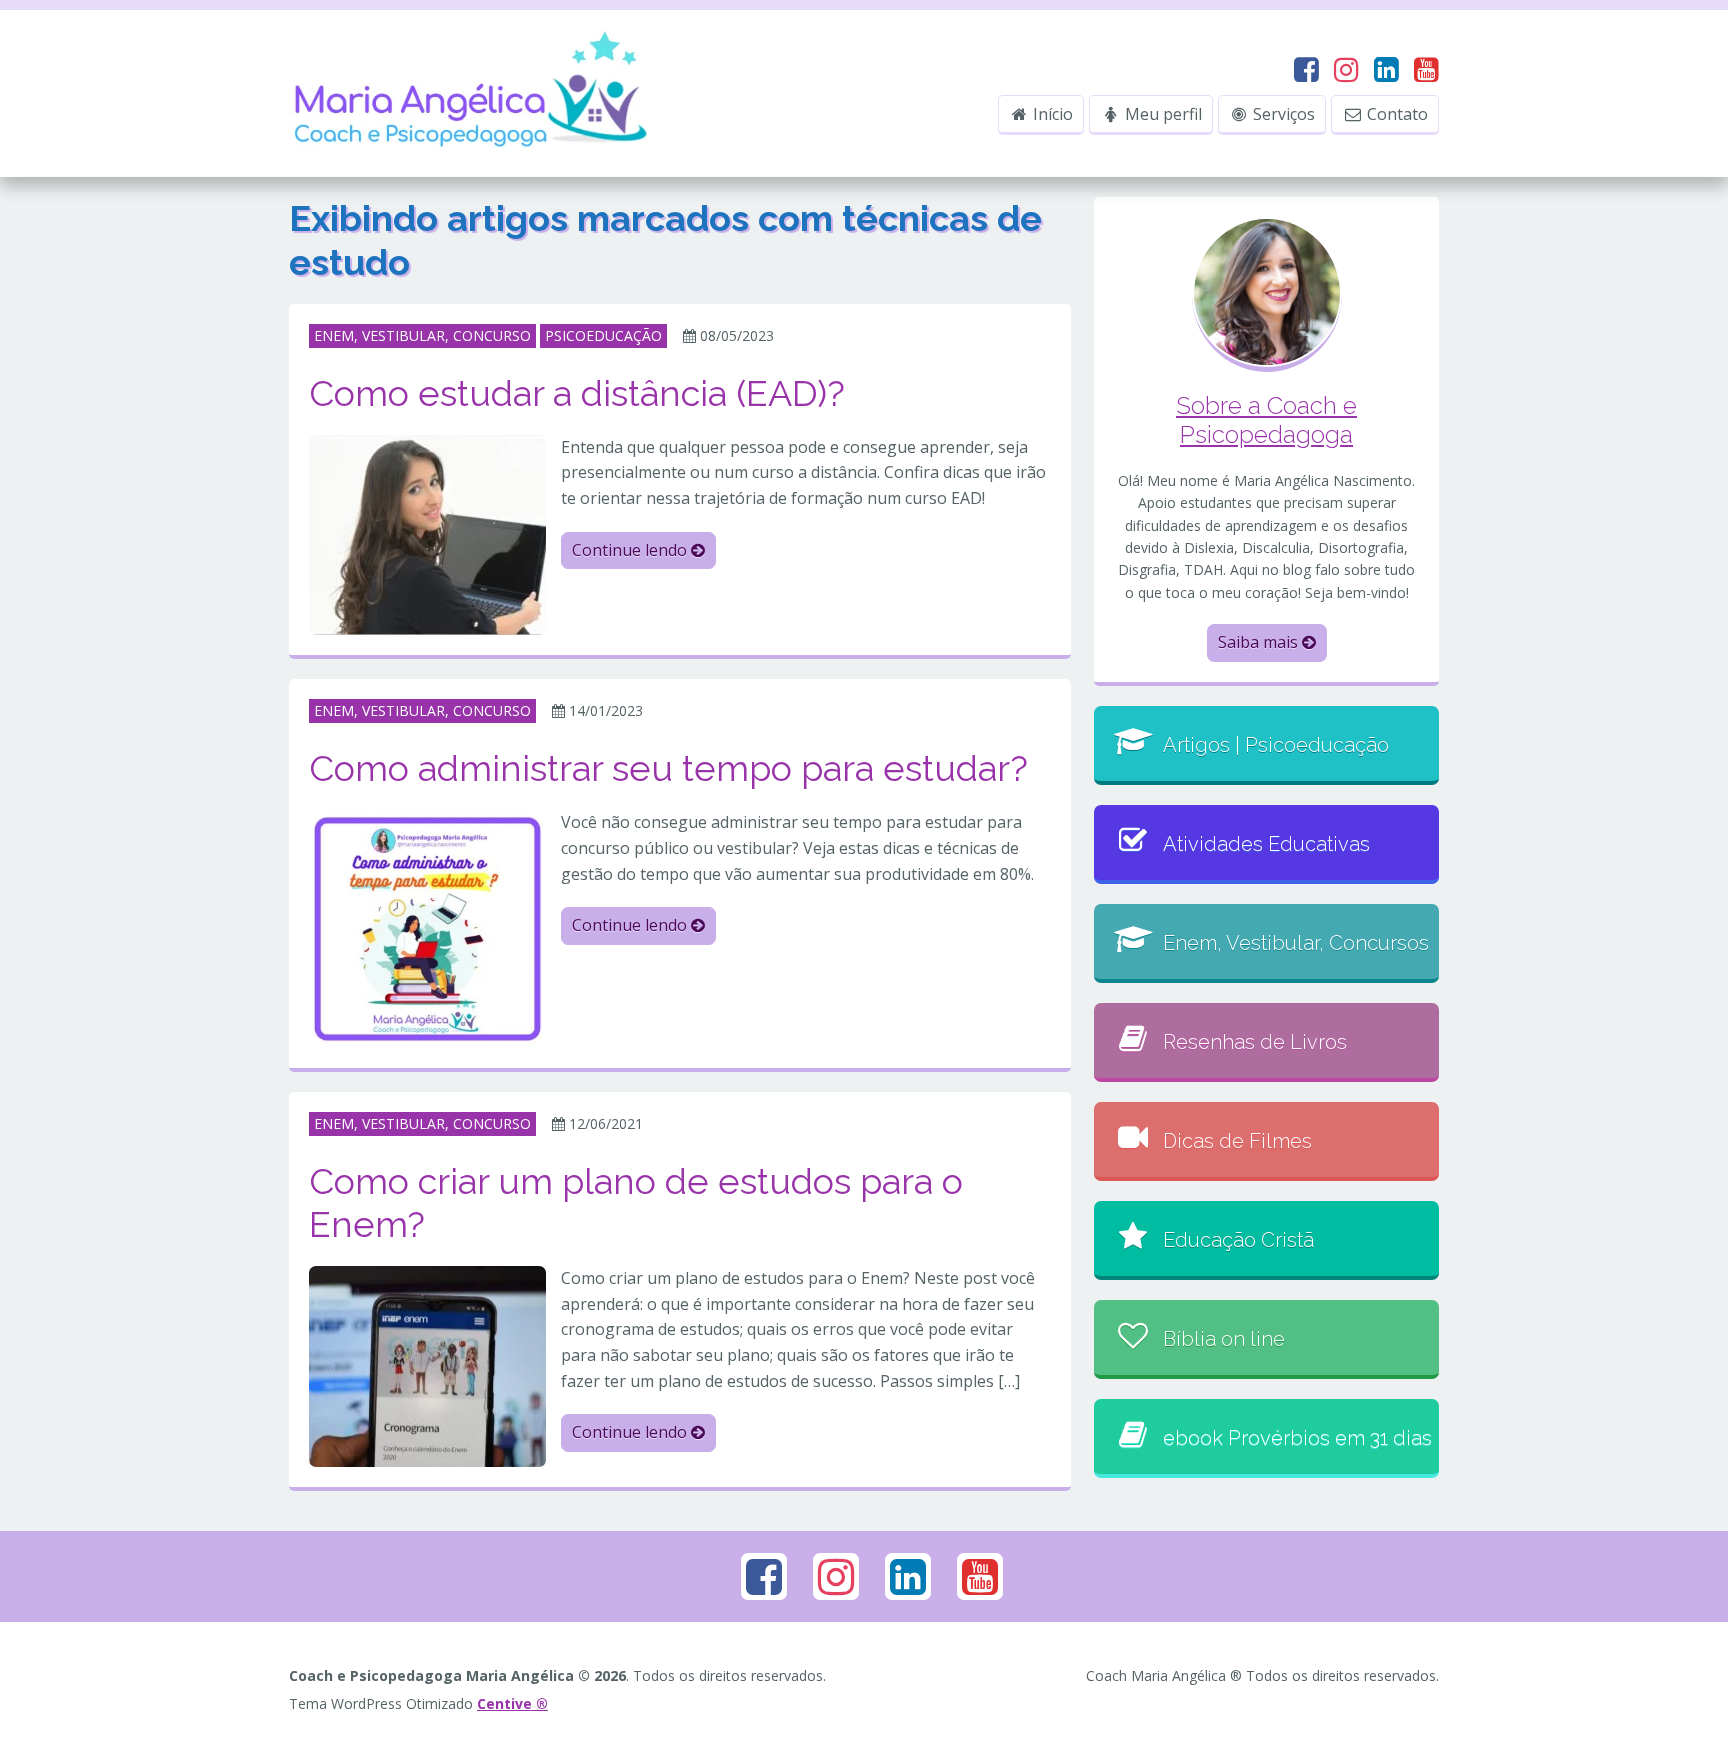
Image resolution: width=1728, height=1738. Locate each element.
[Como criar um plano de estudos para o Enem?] (427, 1365)
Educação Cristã (1238, 1240)
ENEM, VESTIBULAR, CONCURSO (422, 335)
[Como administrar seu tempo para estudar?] (427, 927)
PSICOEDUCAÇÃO (603, 335)
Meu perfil (1161, 114)
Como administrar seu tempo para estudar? (668, 768)
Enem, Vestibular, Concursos (1296, 943)
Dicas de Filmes (1237, 1141)
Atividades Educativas (1266, 844)
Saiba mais (1260, 642)
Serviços (1282, 114)
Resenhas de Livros (1255, 1042)
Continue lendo (631, 550)
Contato (1395, 114)
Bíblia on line (1224, 1339)
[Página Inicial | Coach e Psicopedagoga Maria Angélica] (473, 92)
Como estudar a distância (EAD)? (577, 393)
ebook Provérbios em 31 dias (1297, 1438)
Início (1051, 114)
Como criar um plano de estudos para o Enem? (636, 1202)
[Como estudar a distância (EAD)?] (427, 533)
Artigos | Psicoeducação (1276, 745)
